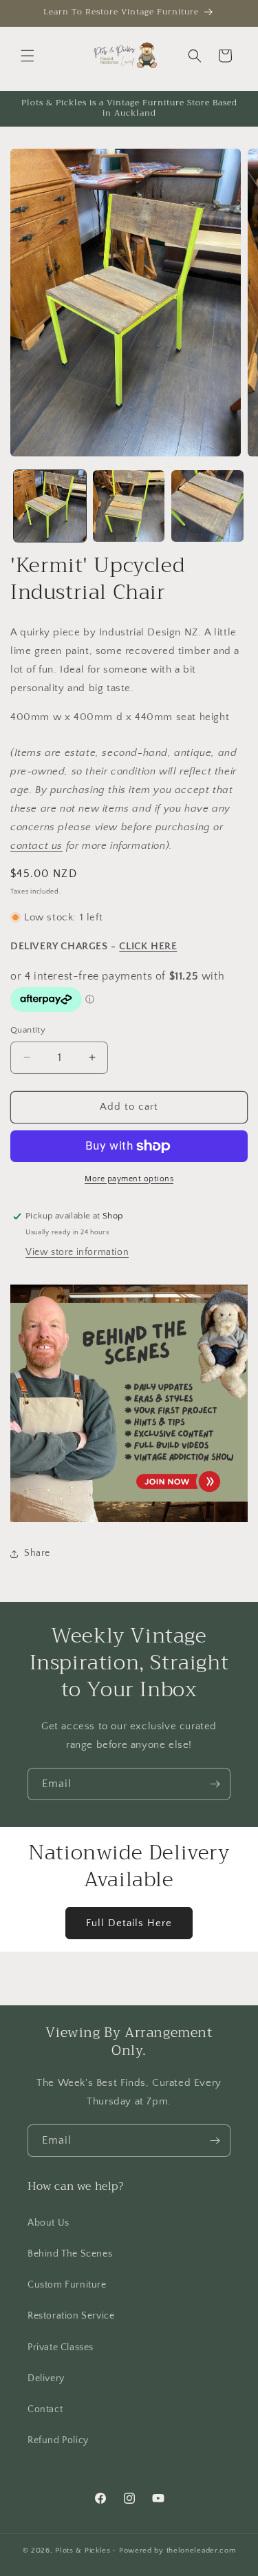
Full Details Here (129, 1923)
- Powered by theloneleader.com (174, 2551)
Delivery (46, 2378)
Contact (45, 2409)
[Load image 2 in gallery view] (129, 506)
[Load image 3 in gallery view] (207, 506)
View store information (77, 1252)
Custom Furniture (67, 2285)
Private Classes (61, 2347)
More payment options (129, 1179)
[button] (28, 56)
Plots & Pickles (83, 2551)
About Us (49, 2223)
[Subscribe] (215, 1784)
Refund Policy (58, 2440)
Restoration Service (71, 2316)
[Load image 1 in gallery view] (50, 506)
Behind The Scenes (70, 2254)
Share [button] (37, 1553)
